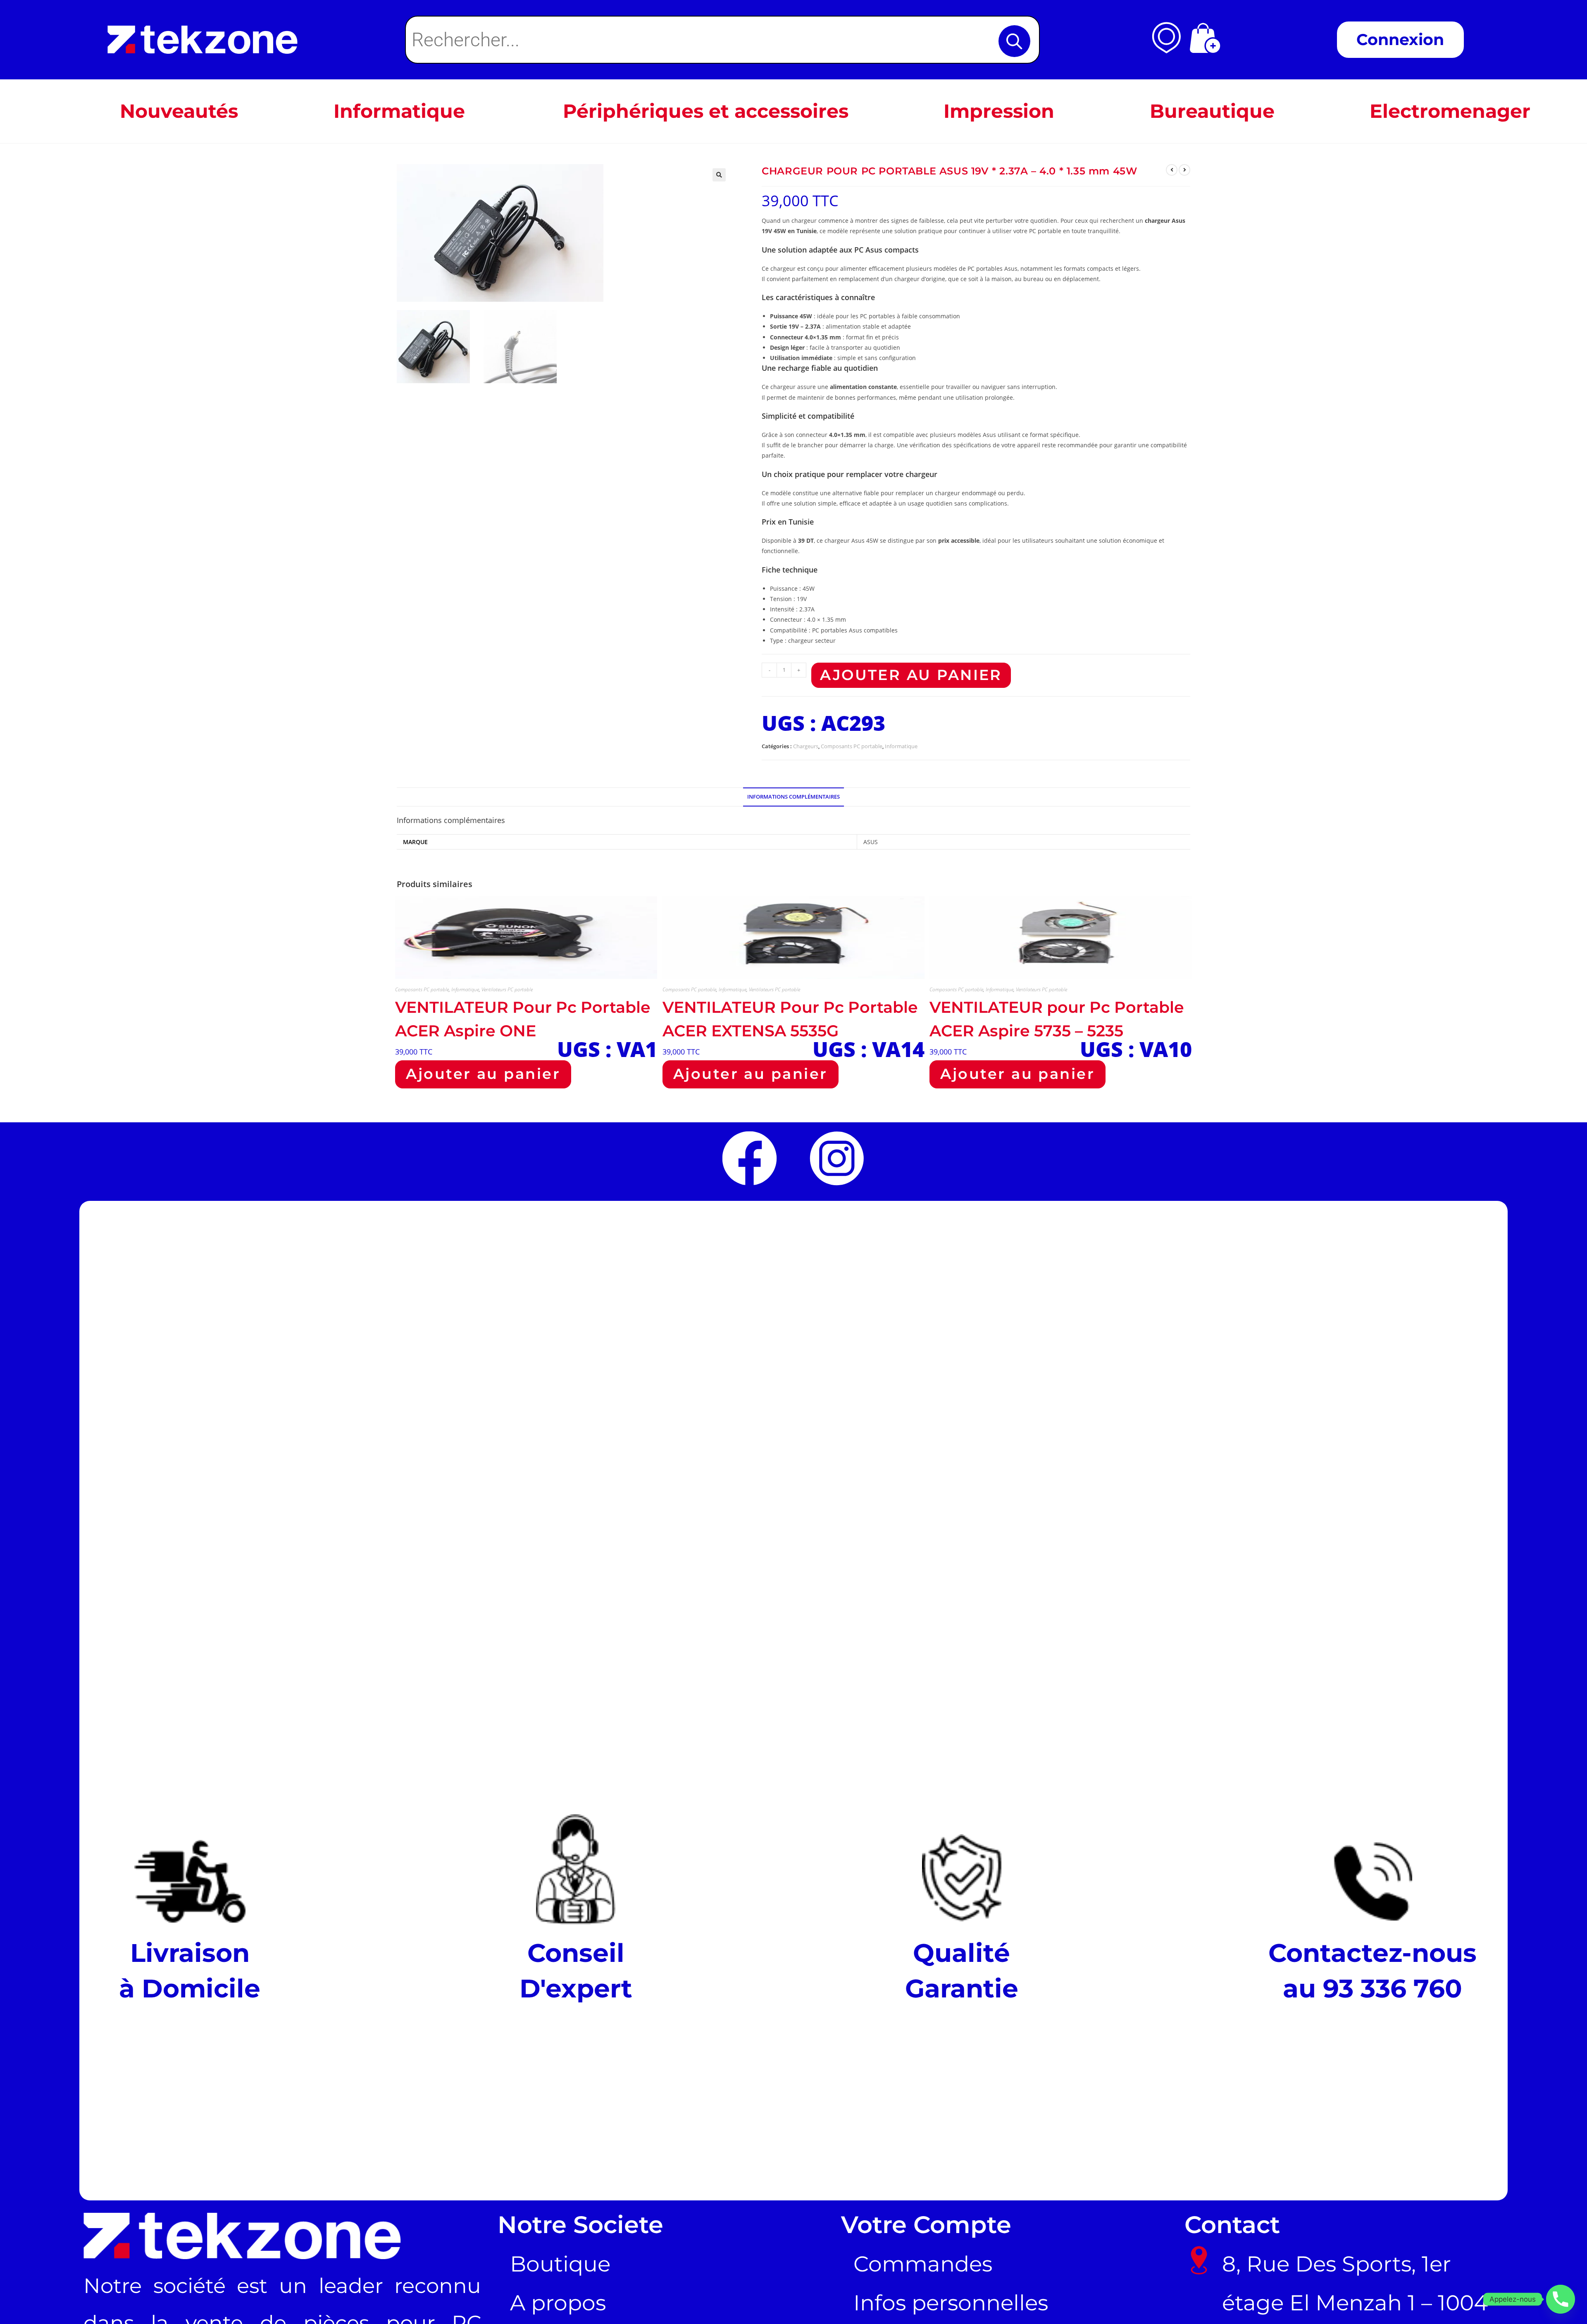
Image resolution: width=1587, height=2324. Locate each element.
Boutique (560, 2264)
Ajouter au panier (911, 675)
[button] (719, 175)
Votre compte (926, 2224)
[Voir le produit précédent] (1172, 170)
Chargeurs (806, 746)
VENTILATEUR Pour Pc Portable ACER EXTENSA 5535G (790, 1019)
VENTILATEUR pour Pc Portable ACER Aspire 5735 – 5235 (1057, 1019)
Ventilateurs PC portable (507, 989)
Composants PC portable (852, 746)
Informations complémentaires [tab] (793, 797)
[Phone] (1561, 2299)
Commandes (923, 2264)
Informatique (901, 746)
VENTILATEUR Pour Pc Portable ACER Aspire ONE (523, 1019)
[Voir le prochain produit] (1184, 170)
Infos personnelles (951, 2303)
